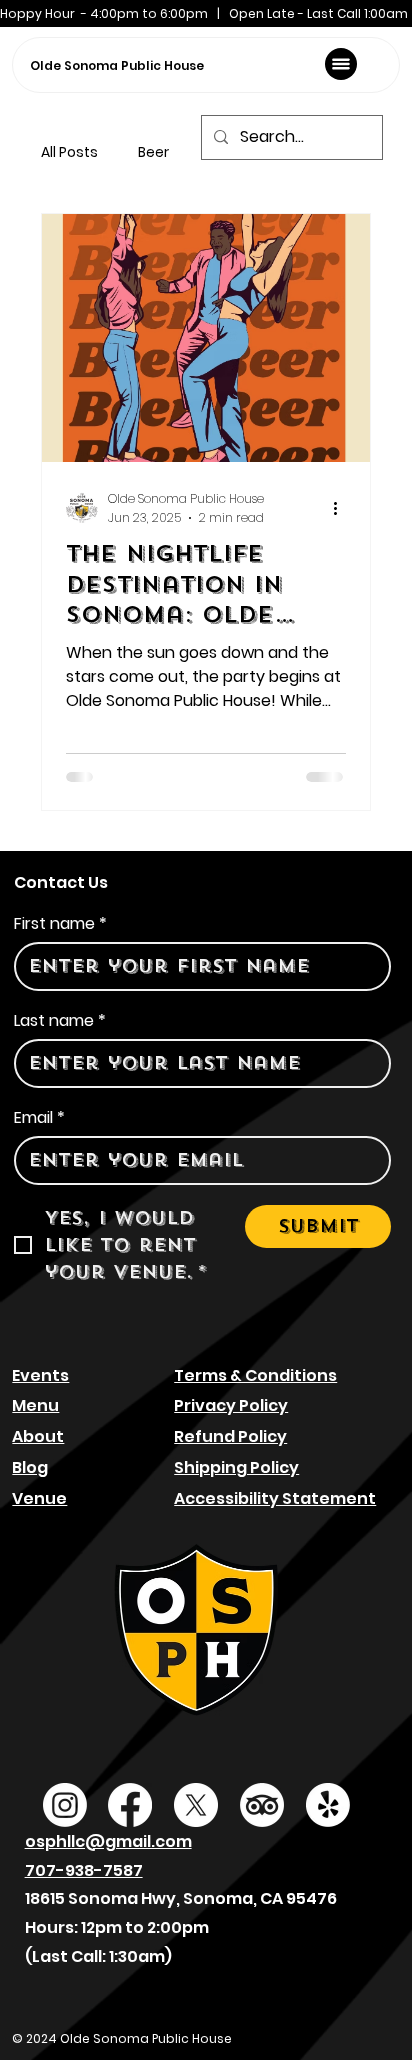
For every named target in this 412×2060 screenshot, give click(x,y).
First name (60, 924)
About (38, 1436)
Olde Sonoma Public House (117, 65)
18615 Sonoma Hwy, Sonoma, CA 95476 (181, 1898)
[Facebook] (130, 1805)
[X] (196, 1805)
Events (40, 1375)
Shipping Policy (236, 1467)
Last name (60, 1021)
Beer (153, 152)
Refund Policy (230, 1436)
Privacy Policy (231, 1405)
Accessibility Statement (275, 1498)
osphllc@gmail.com (108, 1841)
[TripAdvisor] (262, 1805)
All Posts (69, 152)
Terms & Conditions (255, 1375)
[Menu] (341, 64)
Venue (39, 1498)
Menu (35, 1405)
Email (39, 1118)
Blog (30, 1467)
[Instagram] (65, 1805)
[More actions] (343, 508)
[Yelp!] (328, 1805)
